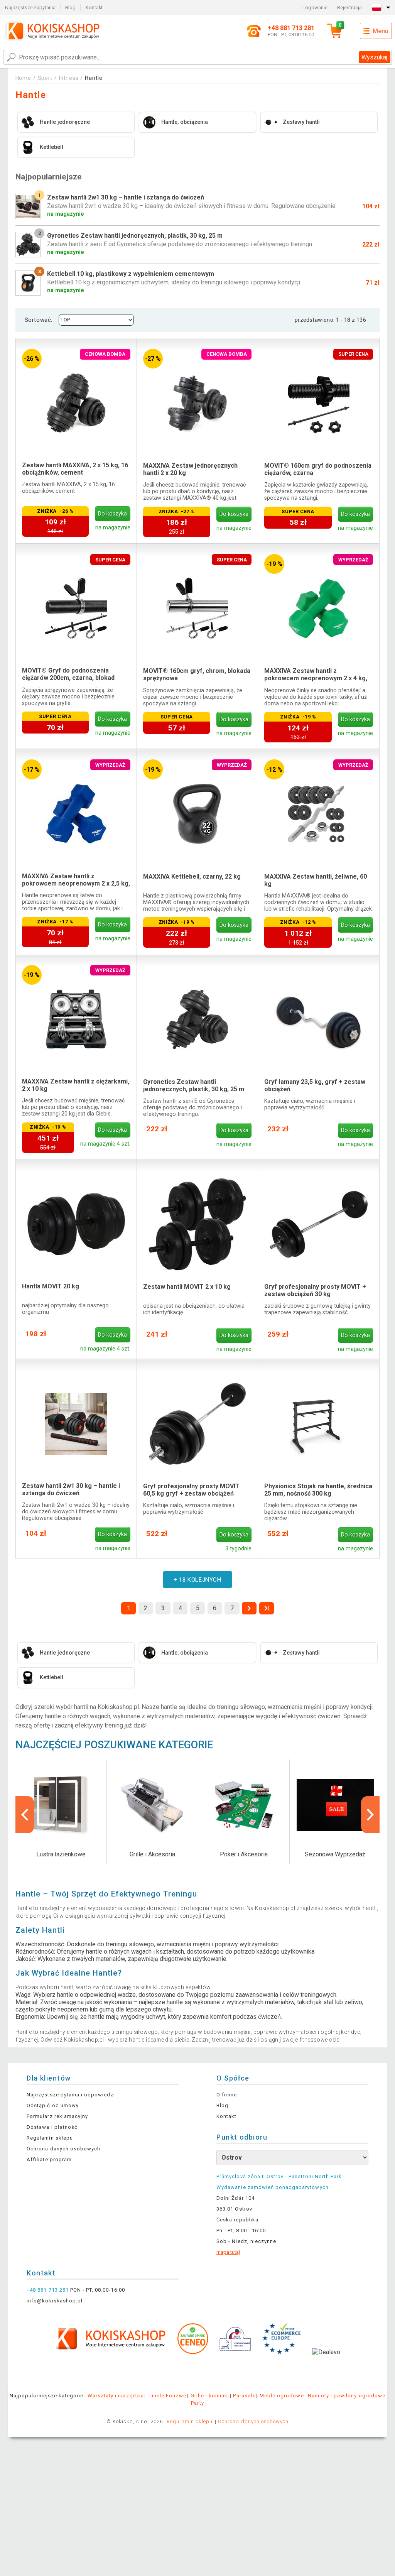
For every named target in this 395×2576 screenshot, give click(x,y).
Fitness (69, 78)
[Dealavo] (326, 2364)
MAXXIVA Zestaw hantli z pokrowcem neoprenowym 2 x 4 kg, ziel (316, 675)
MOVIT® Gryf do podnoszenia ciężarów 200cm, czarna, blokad (68, 674)
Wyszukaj (374, 57)
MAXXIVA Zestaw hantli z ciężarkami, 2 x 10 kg (76, 1085)
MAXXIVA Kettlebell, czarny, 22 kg (192, 876)
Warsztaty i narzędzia (116, 2396)
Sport (45, 78)
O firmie (227, 2095)
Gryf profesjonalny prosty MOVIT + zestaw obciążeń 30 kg (315, 1290)
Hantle (94, 78)
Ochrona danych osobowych (63, 2149)
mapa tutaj (228, 2252)
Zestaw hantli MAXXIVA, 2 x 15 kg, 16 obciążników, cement (75, 469)
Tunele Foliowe (167, 2396)
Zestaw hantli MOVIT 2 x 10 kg (187, 1287)
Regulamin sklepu (50, 2138)
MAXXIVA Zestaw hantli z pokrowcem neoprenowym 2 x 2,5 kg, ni (76, 880)
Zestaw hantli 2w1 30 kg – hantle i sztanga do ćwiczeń (71, 1489)
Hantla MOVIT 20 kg (51, 1286)
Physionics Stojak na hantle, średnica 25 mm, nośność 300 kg (318, 1490)
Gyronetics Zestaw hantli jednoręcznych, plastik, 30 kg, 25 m (194, 1085)
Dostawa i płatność (52, 2127)
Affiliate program (49, 2159)
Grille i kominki (210, 2396)
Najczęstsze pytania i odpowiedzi (71, 2095)
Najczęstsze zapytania (30, 8)
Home (23, 78)
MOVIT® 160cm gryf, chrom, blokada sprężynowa (197, 674)
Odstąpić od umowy (53, 2105)
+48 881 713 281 (48, 2290)
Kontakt (94, 8)
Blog (70, 8)
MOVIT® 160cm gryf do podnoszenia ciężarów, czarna (318, 469)
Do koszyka (112, 514)
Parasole (244, 2396)
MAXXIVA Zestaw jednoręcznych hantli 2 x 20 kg (190, 469)
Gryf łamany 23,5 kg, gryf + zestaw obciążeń (315, 1085)
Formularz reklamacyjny (57, 2116)
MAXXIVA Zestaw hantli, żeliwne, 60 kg (316, 880)
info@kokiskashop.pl (55, 2301)
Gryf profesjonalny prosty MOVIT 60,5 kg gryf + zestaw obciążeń (191, 1490)
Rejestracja (349, 8)
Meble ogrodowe (282, 2396)
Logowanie (315, 8)
